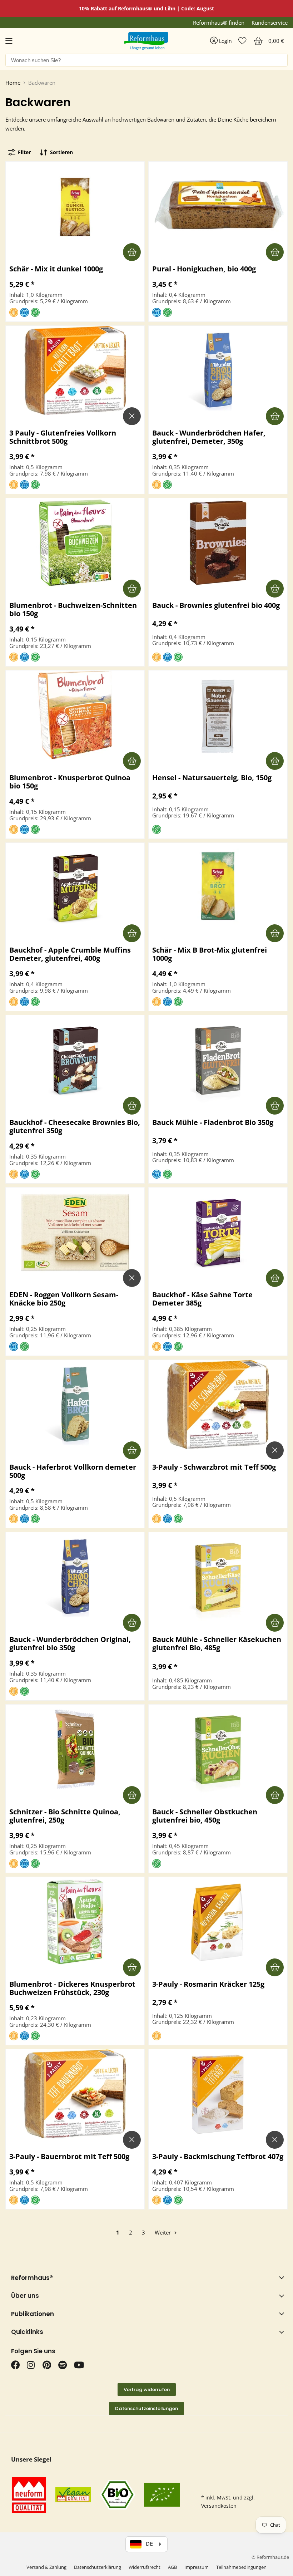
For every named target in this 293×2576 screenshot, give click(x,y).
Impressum (197, 2567)
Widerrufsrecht (145, 2567)
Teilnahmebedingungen (241, 2567)
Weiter (163, 2232)
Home (13, 83)
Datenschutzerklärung (98, 2567)
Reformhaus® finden (219, 23)
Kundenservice (270, 23)
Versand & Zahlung (46, 2567)
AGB (172, 2567)
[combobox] (146, 60)
